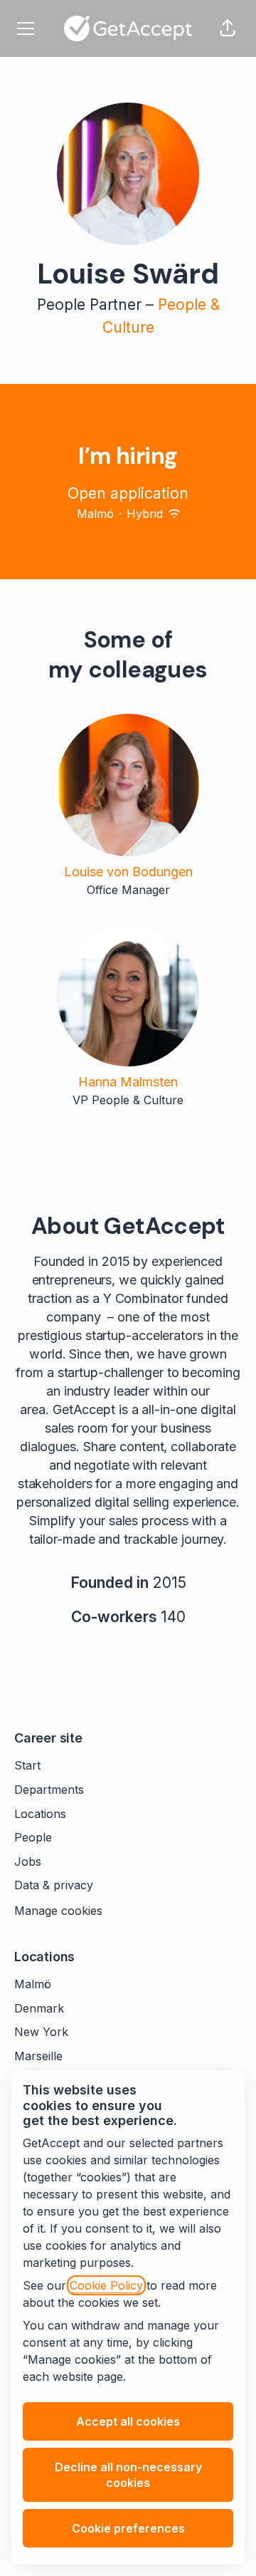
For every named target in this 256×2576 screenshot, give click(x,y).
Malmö (33, 1984)
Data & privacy (54, 1885)
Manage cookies (58, 1911)
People (33, 1837)
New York (41, 2032)
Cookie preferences (128, 2528)
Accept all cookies (128, 2421)
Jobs (28, 1861)
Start (27, 1765)
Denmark (39, 2008)
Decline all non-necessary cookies (128, 2475)
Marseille (38, 2056)
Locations (40, 1814)
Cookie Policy (106, 2285)
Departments (49, 1790)
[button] (228, 28)
